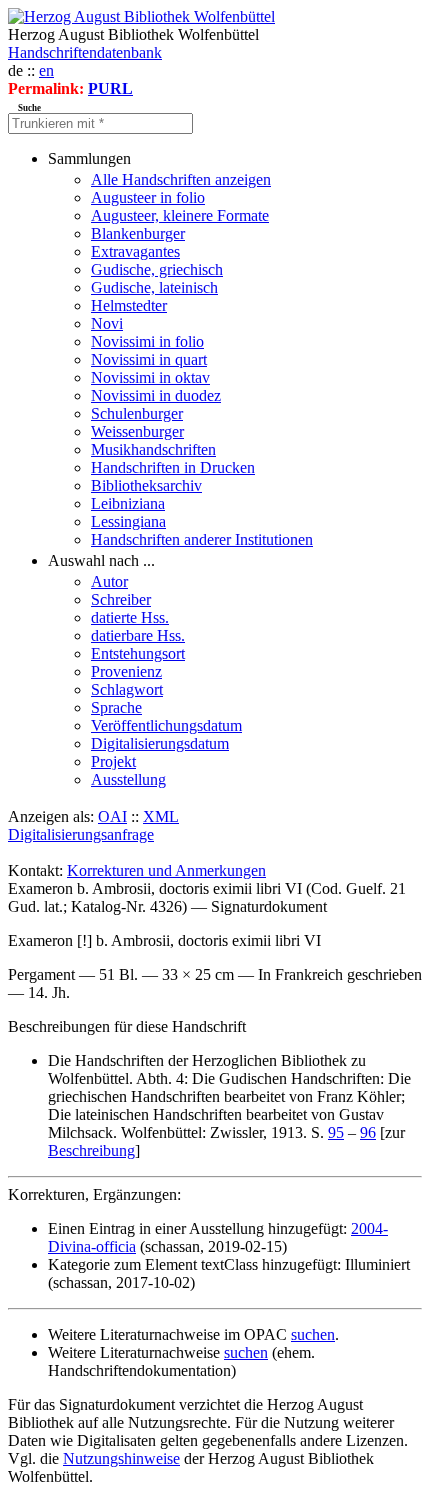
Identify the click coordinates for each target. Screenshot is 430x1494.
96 (368, 1132)
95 (336, 1132)
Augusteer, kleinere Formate (180, 215)
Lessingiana (128, 521)
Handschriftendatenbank (85, 52)
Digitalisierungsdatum (160, 743)
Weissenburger (137, 431)
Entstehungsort (138, 653)
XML (161, 816)
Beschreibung (91, 1150)
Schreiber (121, 599)
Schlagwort (127, 689)
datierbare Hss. (138, 635)
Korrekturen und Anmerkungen (166, 870)
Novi (107, 323)
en (46, 70)
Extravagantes (135, 251)
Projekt (113, 761)
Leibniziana (128, 503)
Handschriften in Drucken (173, 467)
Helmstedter (129, 305)
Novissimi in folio (147, 341)
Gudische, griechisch (157, 269)
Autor (109, 581)
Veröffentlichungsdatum (166, 725)
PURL (110, 88)
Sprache (116, 707)
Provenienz (126, 671)
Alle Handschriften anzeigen (181, 179)
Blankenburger (138, 233)
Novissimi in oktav (150, 377)
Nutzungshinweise (121, 1458)
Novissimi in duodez (156, 395)
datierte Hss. (130, 617)
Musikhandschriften (153, 449)
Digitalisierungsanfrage (81, 834)
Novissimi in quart (149, 359)
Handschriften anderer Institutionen (202, 539)
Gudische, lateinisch (154, 287)
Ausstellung (128, 779)
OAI (112, 816)
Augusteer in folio (148, 197)
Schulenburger (137, 413)
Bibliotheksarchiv (146, 485)
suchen (313, 1334)
